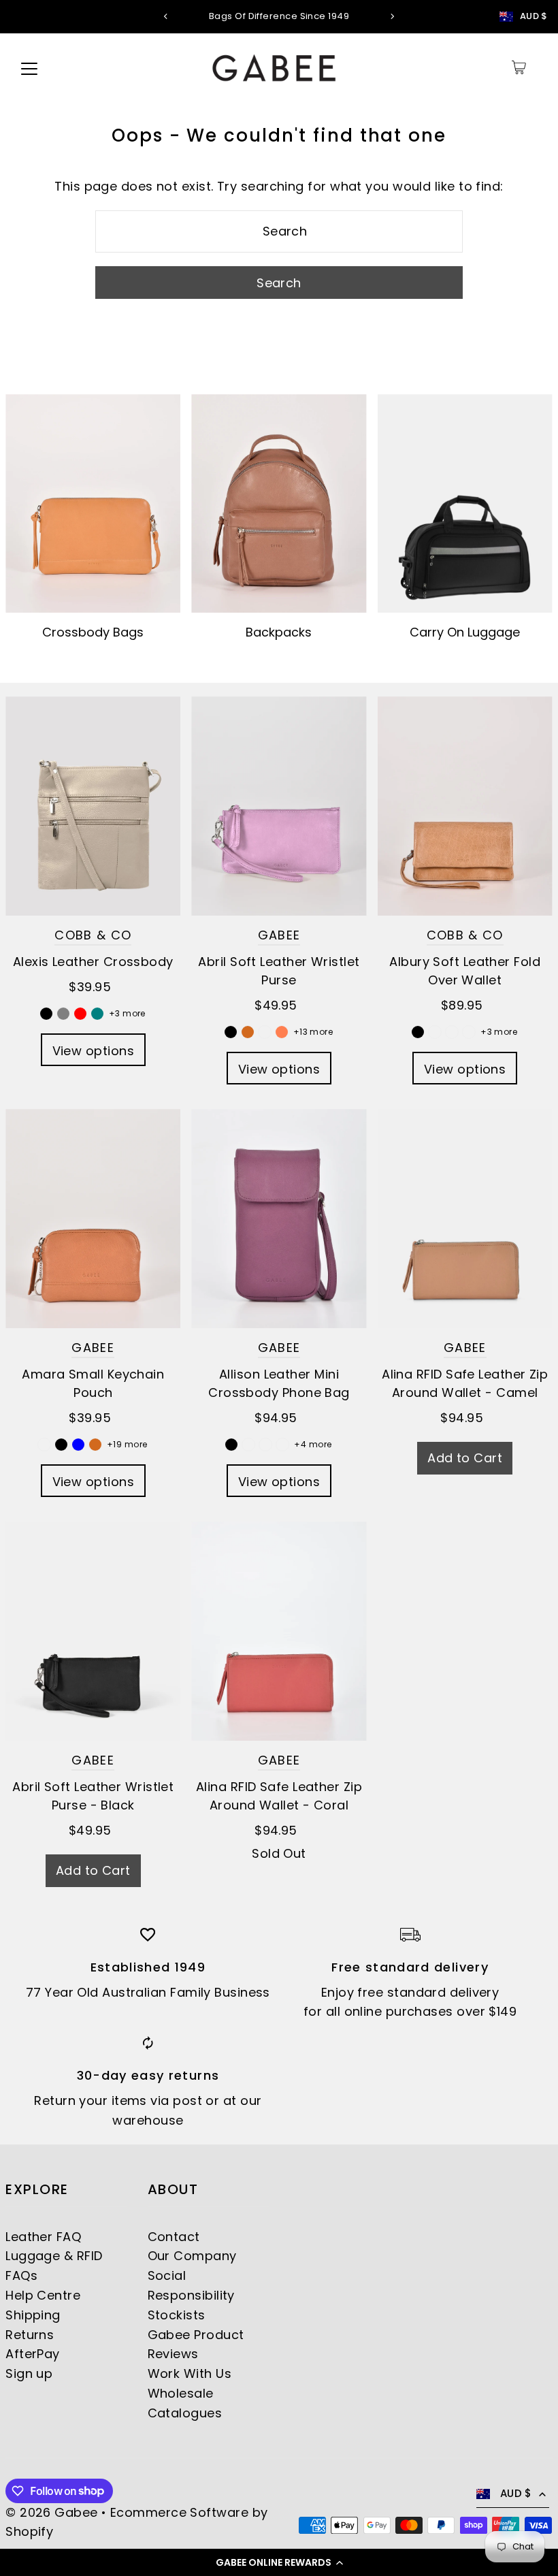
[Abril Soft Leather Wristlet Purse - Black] (93, 1631)
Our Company (192, 2256)
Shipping (33, 2315)
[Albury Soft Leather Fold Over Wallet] (465, 806)
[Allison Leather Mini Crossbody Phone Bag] (279, 1219)
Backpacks (279, 632)
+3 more (127, 1013)
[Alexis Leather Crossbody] (93, 806)
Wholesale (181, 2393)
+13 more (313, 1032)
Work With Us (190, 2373)
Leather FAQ (43, 2237)
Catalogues (185, 2413)
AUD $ (534, 16)
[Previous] (166, 16)
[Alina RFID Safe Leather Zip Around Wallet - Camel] (465, 1219)
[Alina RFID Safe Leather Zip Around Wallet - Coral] (279, 1631)
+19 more (127, 1444)
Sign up (29, 2373)
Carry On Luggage (465, 632)
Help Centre (43, 2295)
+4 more (313, 1444)
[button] (279, 2562)
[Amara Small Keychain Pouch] (93, 1218)
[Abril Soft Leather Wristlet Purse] (279, 806)
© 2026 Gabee (51, 2512)
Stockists (177, 2315)
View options (93, 1051)
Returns (30, 2335)
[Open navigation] (29, 67)
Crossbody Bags (93, 632)
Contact (174, 2237)
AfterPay (33, 2354)
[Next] (392, 16)
